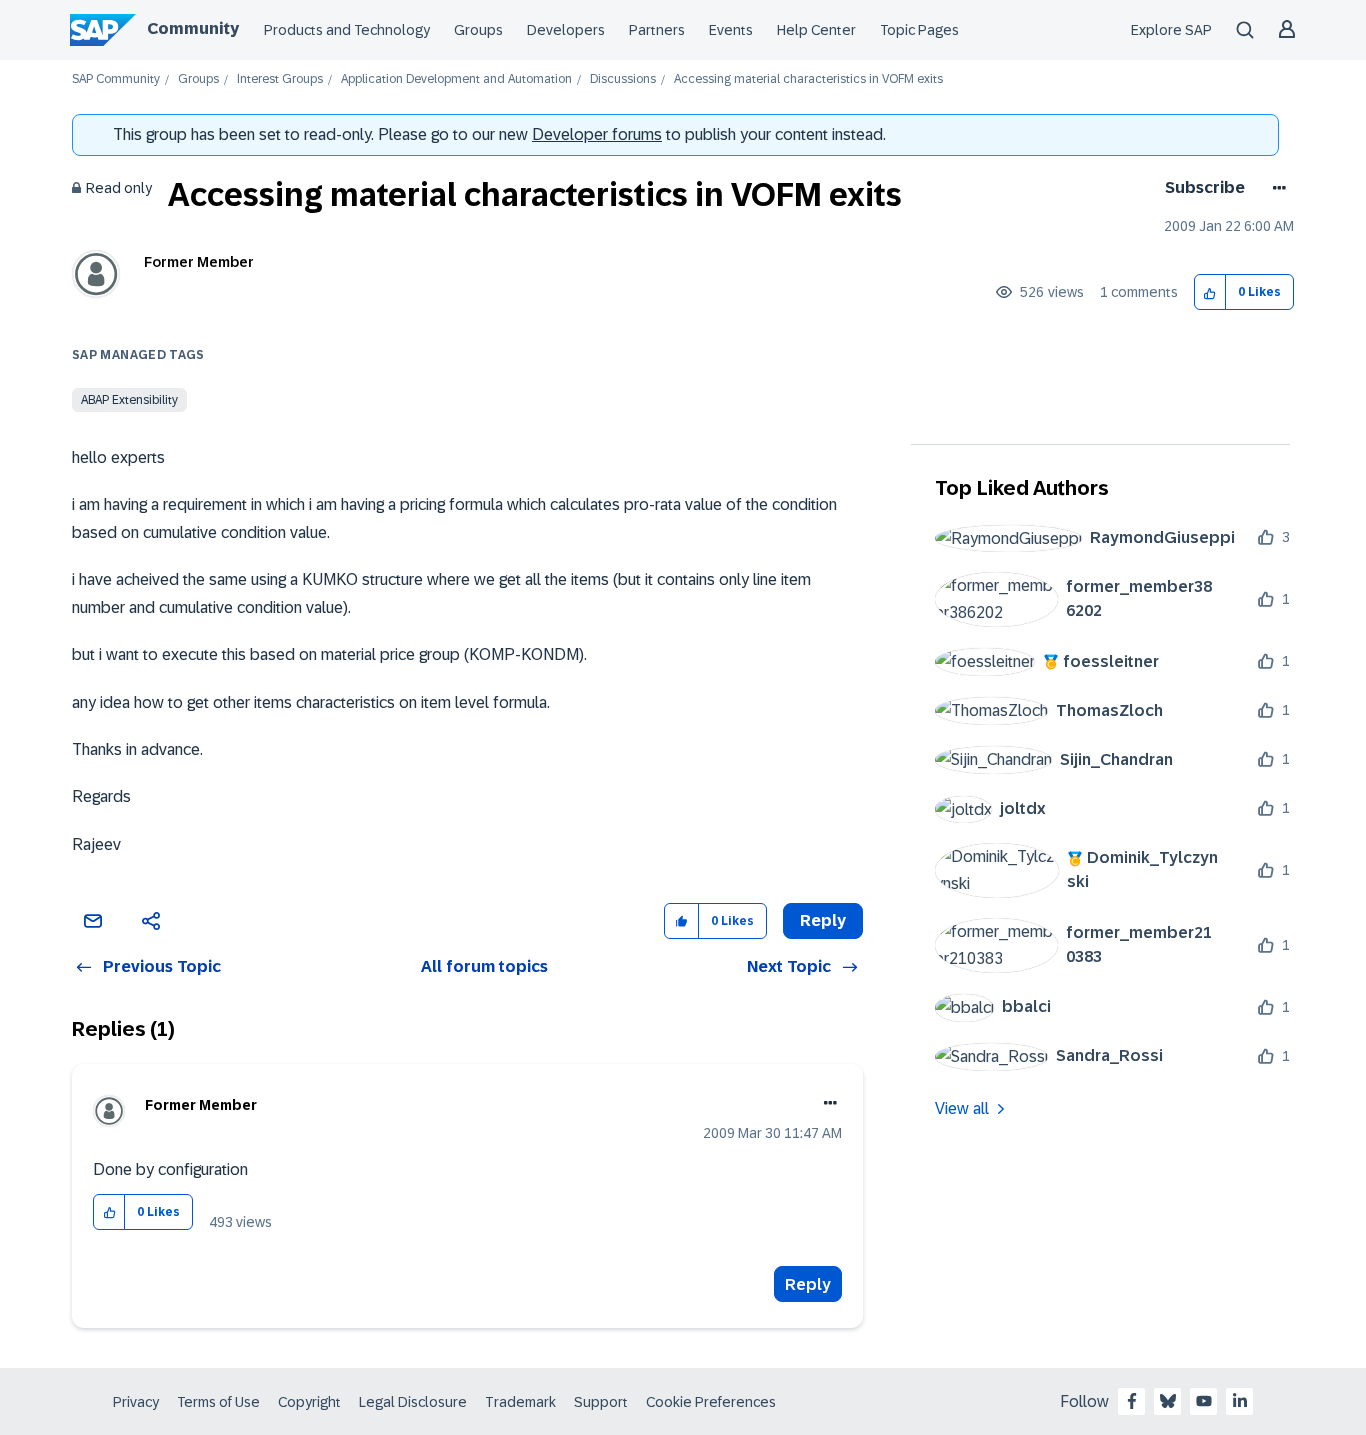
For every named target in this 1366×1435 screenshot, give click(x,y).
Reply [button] (823, 920)
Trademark (520, 1402)
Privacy (136, 1402)
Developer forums (597, 134)
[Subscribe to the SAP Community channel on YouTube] (1204, 1401)
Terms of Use (218, 1402)
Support (601, 1402)
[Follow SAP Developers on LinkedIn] (1240, 1401)
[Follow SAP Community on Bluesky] (1168, 1401)
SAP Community (116, 79)
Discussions (623, 79)
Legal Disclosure (413, 1402)
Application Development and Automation (456, 79)
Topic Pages (919, 30)
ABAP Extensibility (129, 400)
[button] (1210, 292)
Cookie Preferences (711, 1402)
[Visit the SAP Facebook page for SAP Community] (1132, 1401)
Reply (808, 1284)
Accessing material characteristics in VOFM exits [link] (808, 79)
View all (962, 1108)
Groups (478, 30)
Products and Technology (347, 30)
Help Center (816, 30)
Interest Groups (280, 79)
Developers (566, 30)
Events (731, 30)
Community (193, 28)
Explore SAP (1171, 30)
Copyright (309, 1402)
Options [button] (1275, 188)
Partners (657, 30)
